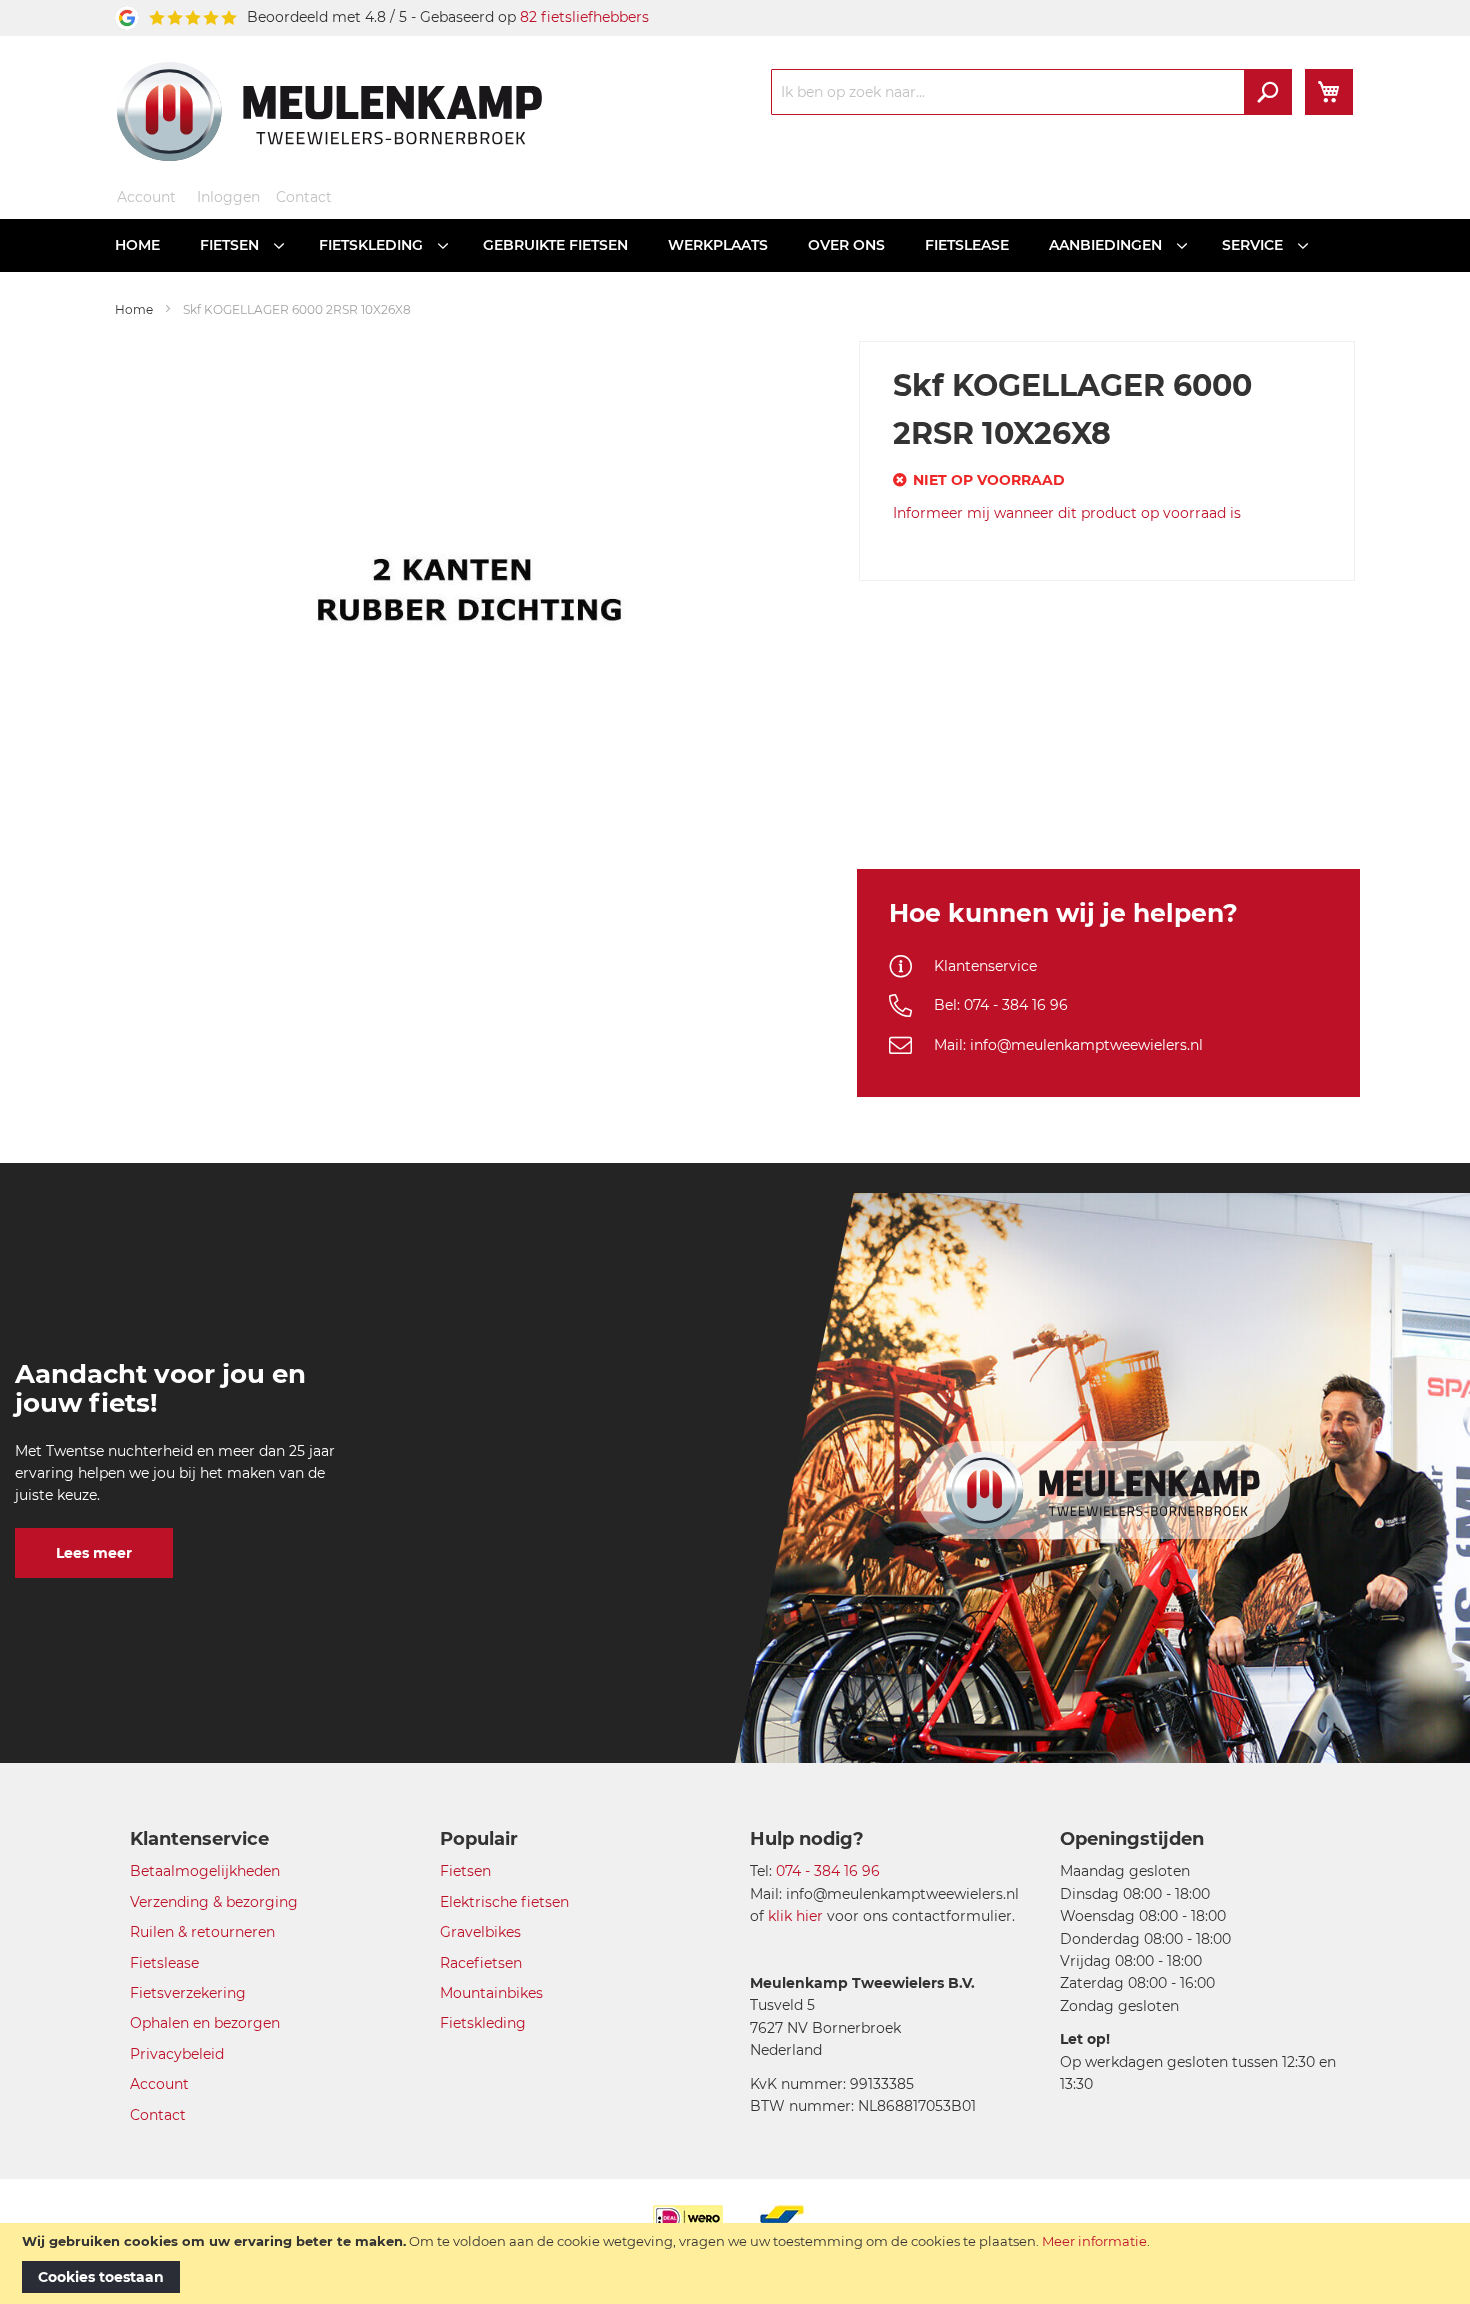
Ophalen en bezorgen (205, 2023)
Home (134, 309)
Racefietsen (481, 1963)
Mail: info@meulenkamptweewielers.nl (1068, 1045)
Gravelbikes (480, 1932)
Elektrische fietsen (504, 1902)
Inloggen (228, 197)
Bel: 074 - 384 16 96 (1001, 1005)
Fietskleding (483, 2023)
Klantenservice (985, 966)
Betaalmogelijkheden (205, 1871)
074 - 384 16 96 (828, 1871)
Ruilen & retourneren (202, 1932)
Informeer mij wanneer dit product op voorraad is (1067, 513)
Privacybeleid (177, 2054)
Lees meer (94, 1553)
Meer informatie (1094, 2241)
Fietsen (465, 1871)
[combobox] (1031, 92)
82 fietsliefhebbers (584, 17)
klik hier (795, 1916)
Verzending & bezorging (214, 1902)
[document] (735, 2263)
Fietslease (164, 1963)
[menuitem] (137, 245)
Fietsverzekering (188, 1993)
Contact (304, 197)
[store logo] (329, 111)
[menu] (735, 245)
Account (146, 197)
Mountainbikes (491, 1993)
